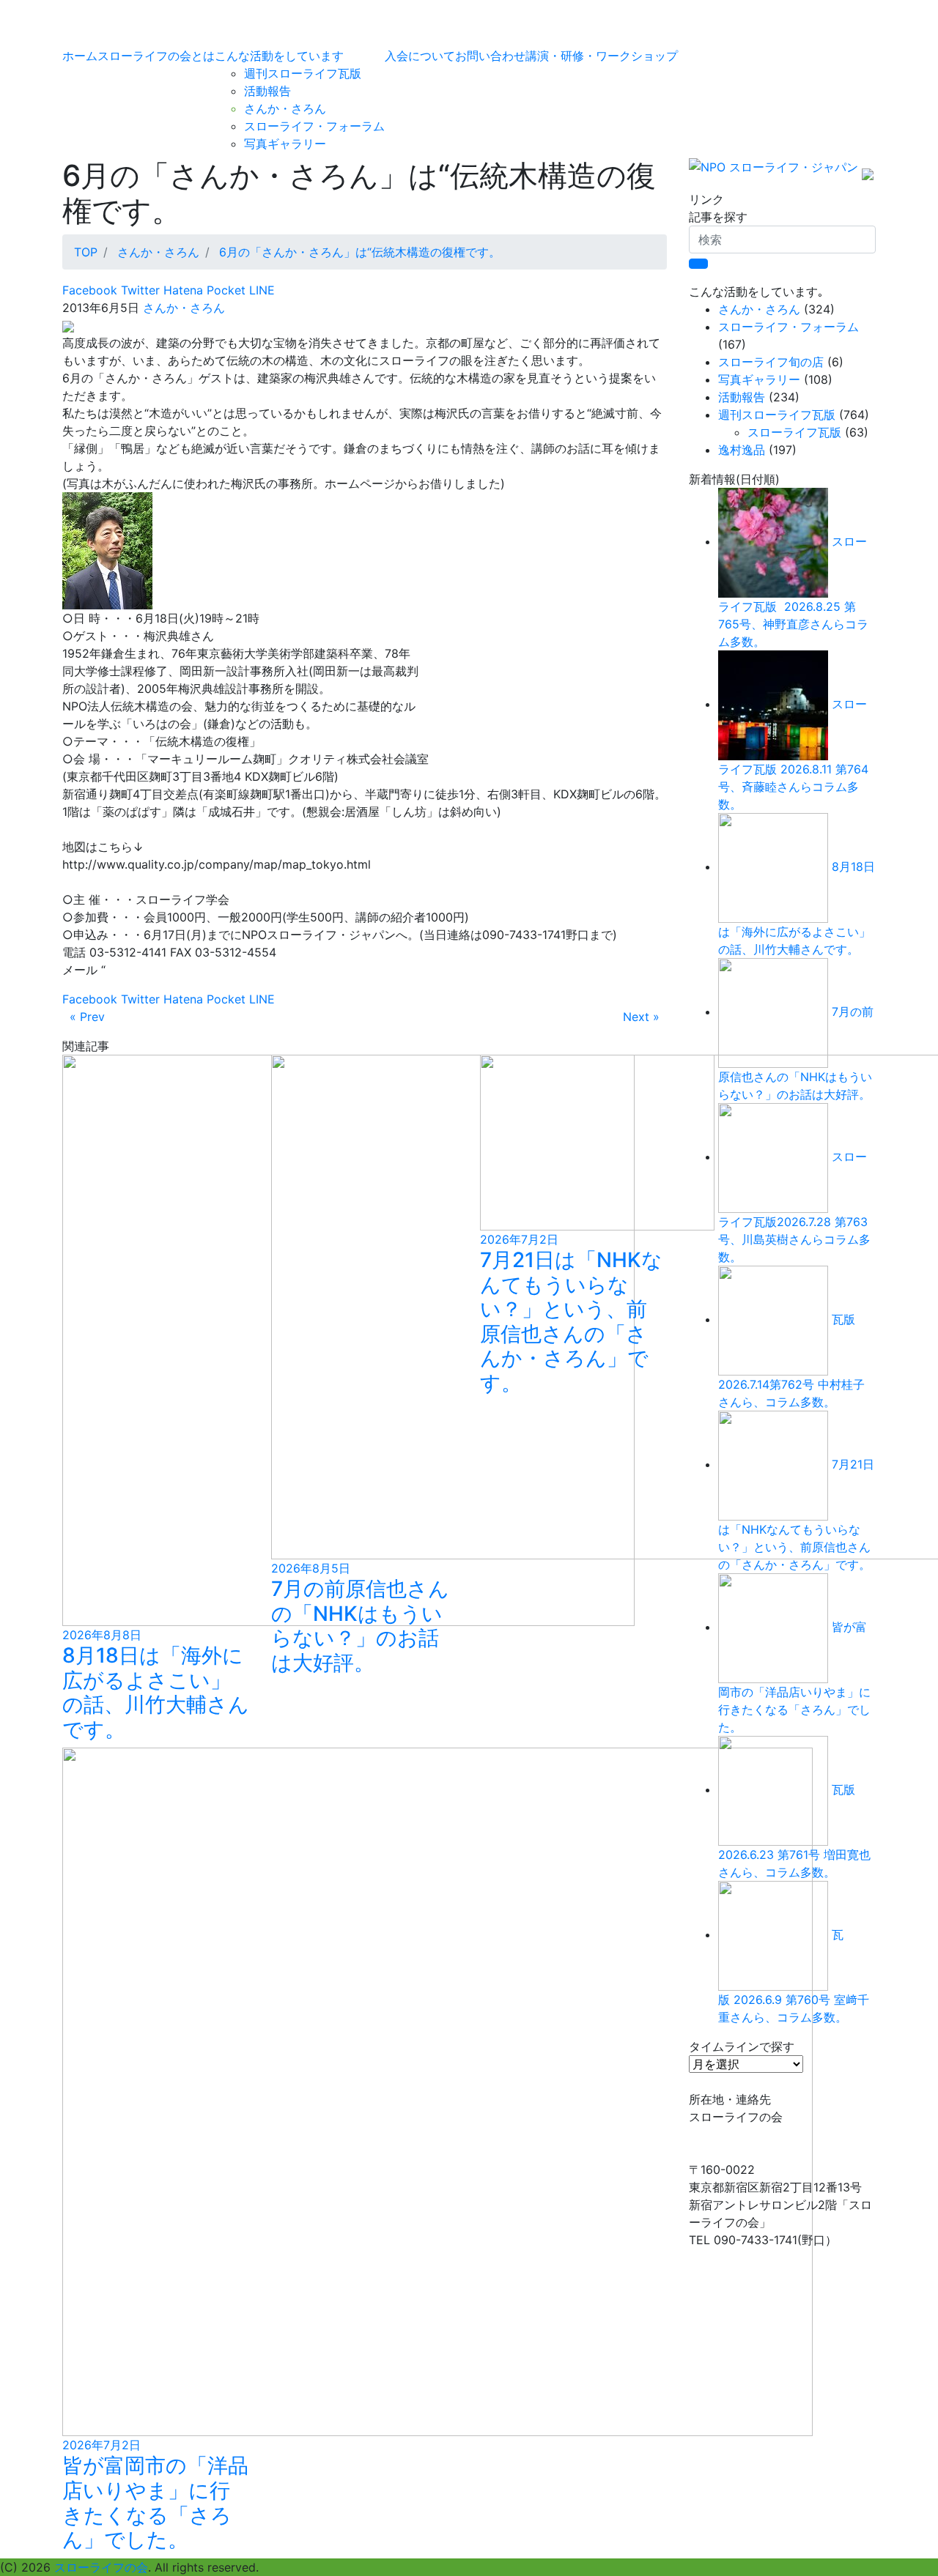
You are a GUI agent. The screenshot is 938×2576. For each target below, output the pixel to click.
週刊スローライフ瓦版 (303, 73)
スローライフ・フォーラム (314, 126)
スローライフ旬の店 (771, 362)
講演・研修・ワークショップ (602, 56)
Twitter (139, 290)
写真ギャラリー (285, 144)
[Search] (698, 264)
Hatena (181, 290)
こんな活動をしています (279, 56)
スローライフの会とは (156, 56)
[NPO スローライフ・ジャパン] (773, 173)
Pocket (224, 290)
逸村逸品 (742, 450)
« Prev (87, 1017)
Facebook (90, 290)
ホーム (80, 56)
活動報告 (267, 91)
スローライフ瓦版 (794, 432)
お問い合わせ (490, 56)
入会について (420, 56)
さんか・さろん (285, 108)
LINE (260, 290)
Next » (641, 1017)
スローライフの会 (101, 2567)
